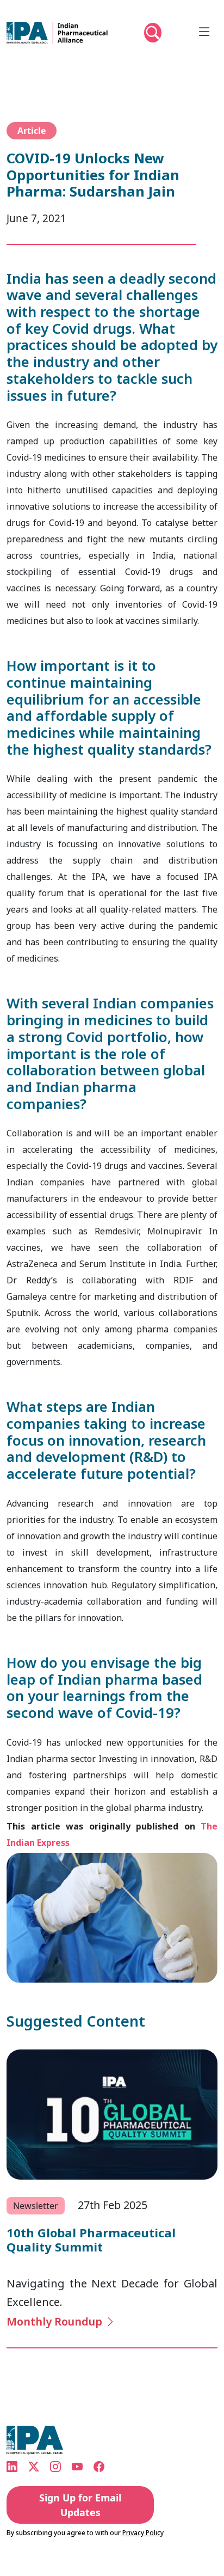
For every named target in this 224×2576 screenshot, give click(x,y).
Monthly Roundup (56, 2321)
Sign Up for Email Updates (80, 2505)
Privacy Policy (143, 2533)
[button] (153, 38)
